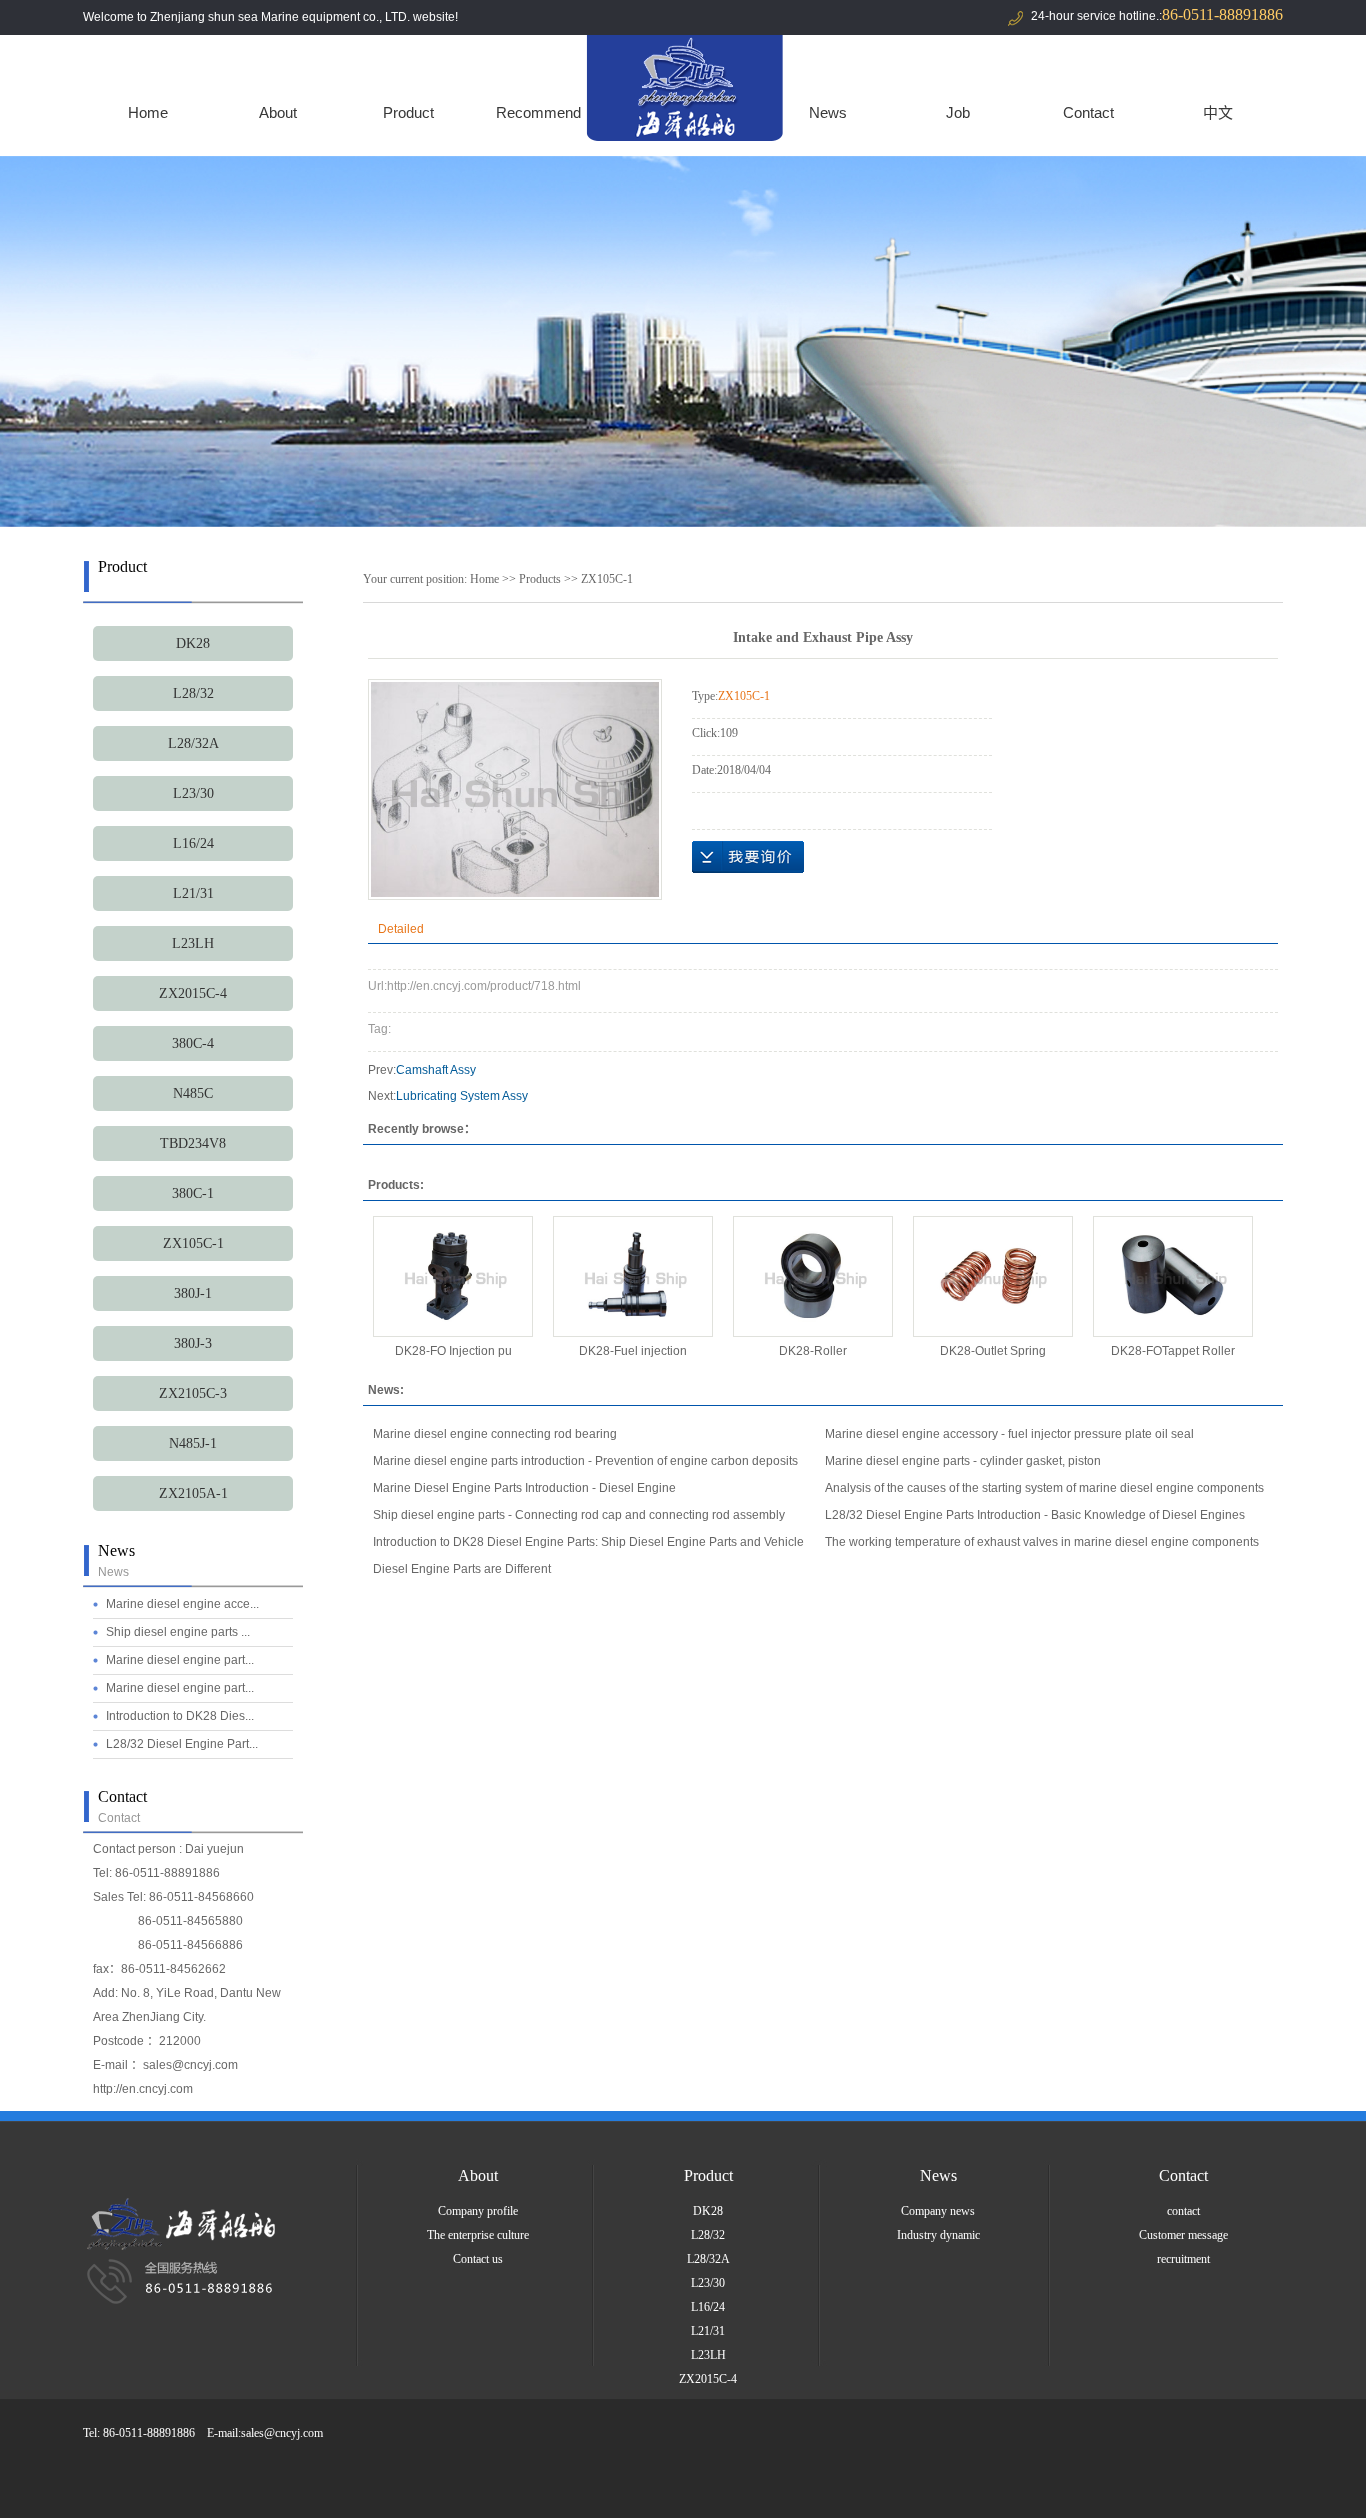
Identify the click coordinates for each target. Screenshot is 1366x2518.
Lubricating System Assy (462, 1096)
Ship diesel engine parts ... (178, 1632)
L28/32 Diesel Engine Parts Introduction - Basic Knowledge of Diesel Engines (1035, 1515)
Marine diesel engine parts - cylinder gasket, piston (963, 1461)
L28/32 (193, 693)
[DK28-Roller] (813, 1276)
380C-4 (193, 1043)
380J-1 (193, 1293)
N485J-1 (193, 1443)
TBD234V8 (193, 1143)
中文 (1218, 112)
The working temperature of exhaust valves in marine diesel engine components (1042, 1542)
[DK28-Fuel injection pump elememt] (633, 1276)
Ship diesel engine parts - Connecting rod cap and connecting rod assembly (579, 1515)
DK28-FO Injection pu (453, 1351)
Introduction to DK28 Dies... (180, 1716)
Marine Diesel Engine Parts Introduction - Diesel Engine (524, 1488)
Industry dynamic (938, 2235)
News (828, 112)
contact (1183, 2211)
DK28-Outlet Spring (993, 1351)
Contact (1088, 112)
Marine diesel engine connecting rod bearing (495, 1434)
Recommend (538, 112)
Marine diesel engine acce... (182, 1604)
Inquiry (748, 857)
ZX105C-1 (193, 1243)
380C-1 (193, 1193)
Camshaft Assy (436, 1070)
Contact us (478, 2259)
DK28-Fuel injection (633, 1351)
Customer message (1183, 2235)
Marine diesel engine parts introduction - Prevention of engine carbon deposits (585, 1461)
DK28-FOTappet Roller (1173, 1351)
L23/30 (193, 793)
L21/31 (193, 893)
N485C (193, 1093)
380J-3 (193, 1343)
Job (958, 112)
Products (540, 579)
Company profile (478, 2211)
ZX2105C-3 (193, 1393)
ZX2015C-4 (193, 993)
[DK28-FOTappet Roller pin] (1173, 1276)
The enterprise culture (478, 2235)
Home (148, 112)
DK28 (193, 643)
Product (408, 112)
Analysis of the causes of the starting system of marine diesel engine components (1044, 1488)
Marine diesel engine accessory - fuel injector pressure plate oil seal (1009, 1434)
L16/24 (193, 843)
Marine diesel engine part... (180, 1660)
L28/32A (193, 743)
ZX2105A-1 (193, 1493)
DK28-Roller (813, 1351)
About (278, 112)
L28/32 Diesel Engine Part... (182, 1744)
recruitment (1183, 2259)
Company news (938, 2211)
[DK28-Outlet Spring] (993, 1276)
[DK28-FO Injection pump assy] (453, 1276)
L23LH (193, 943)
